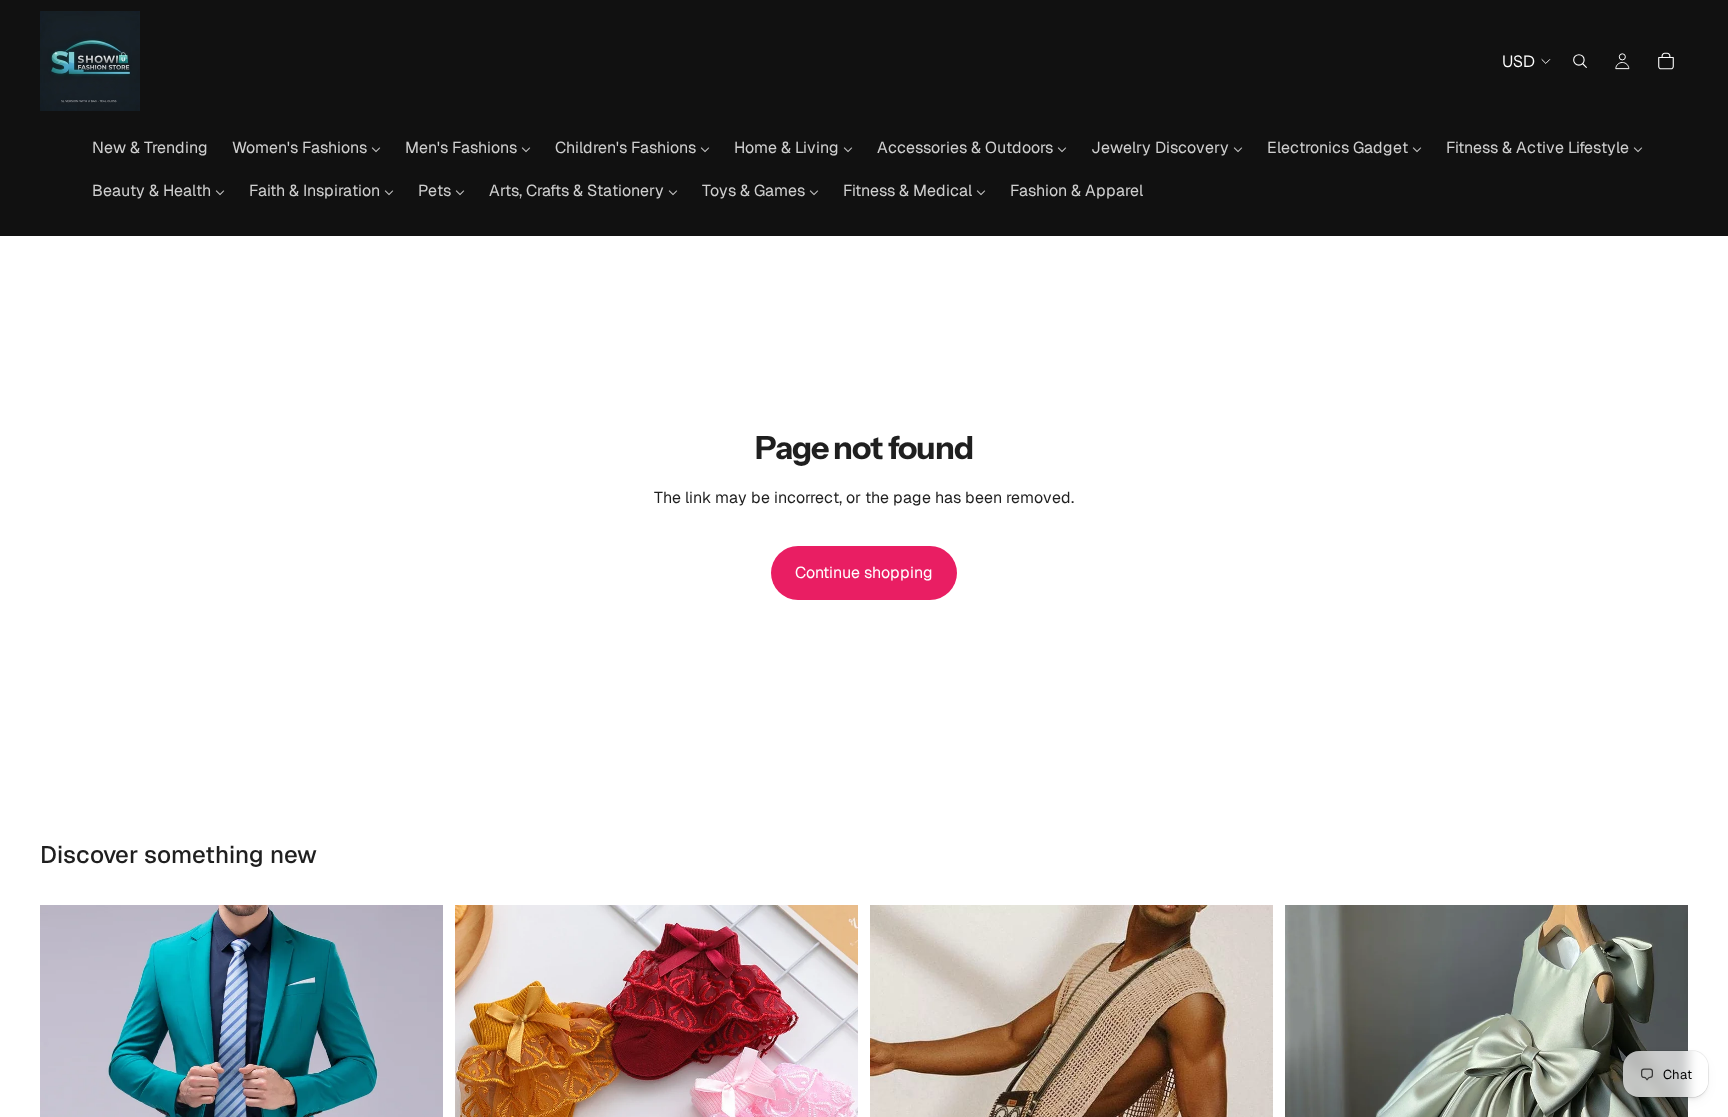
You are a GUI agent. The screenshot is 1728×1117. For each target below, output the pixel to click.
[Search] (1580, 61)
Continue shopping (864, 572)
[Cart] (1666, 61)
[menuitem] (150, 148)
